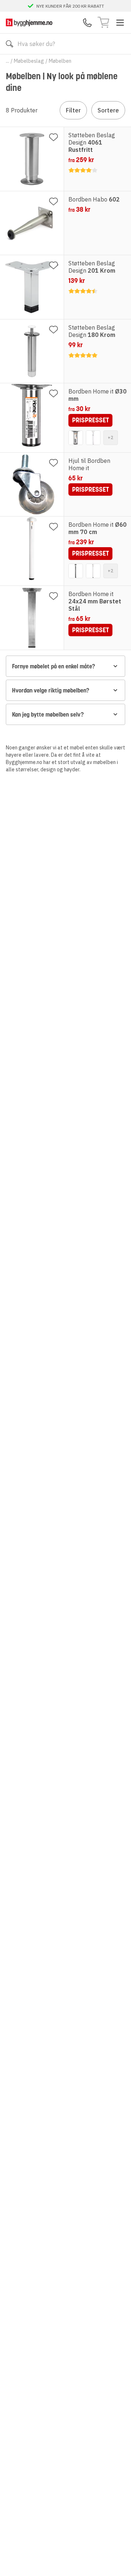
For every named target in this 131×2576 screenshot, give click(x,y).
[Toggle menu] (120, 23)
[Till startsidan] (29, 22)
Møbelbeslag (29, 61)
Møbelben (60, 61)
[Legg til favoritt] (53, 137)
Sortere (108, 110)
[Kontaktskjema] (87, 23)
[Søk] (9, 44)
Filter (73, 110)
